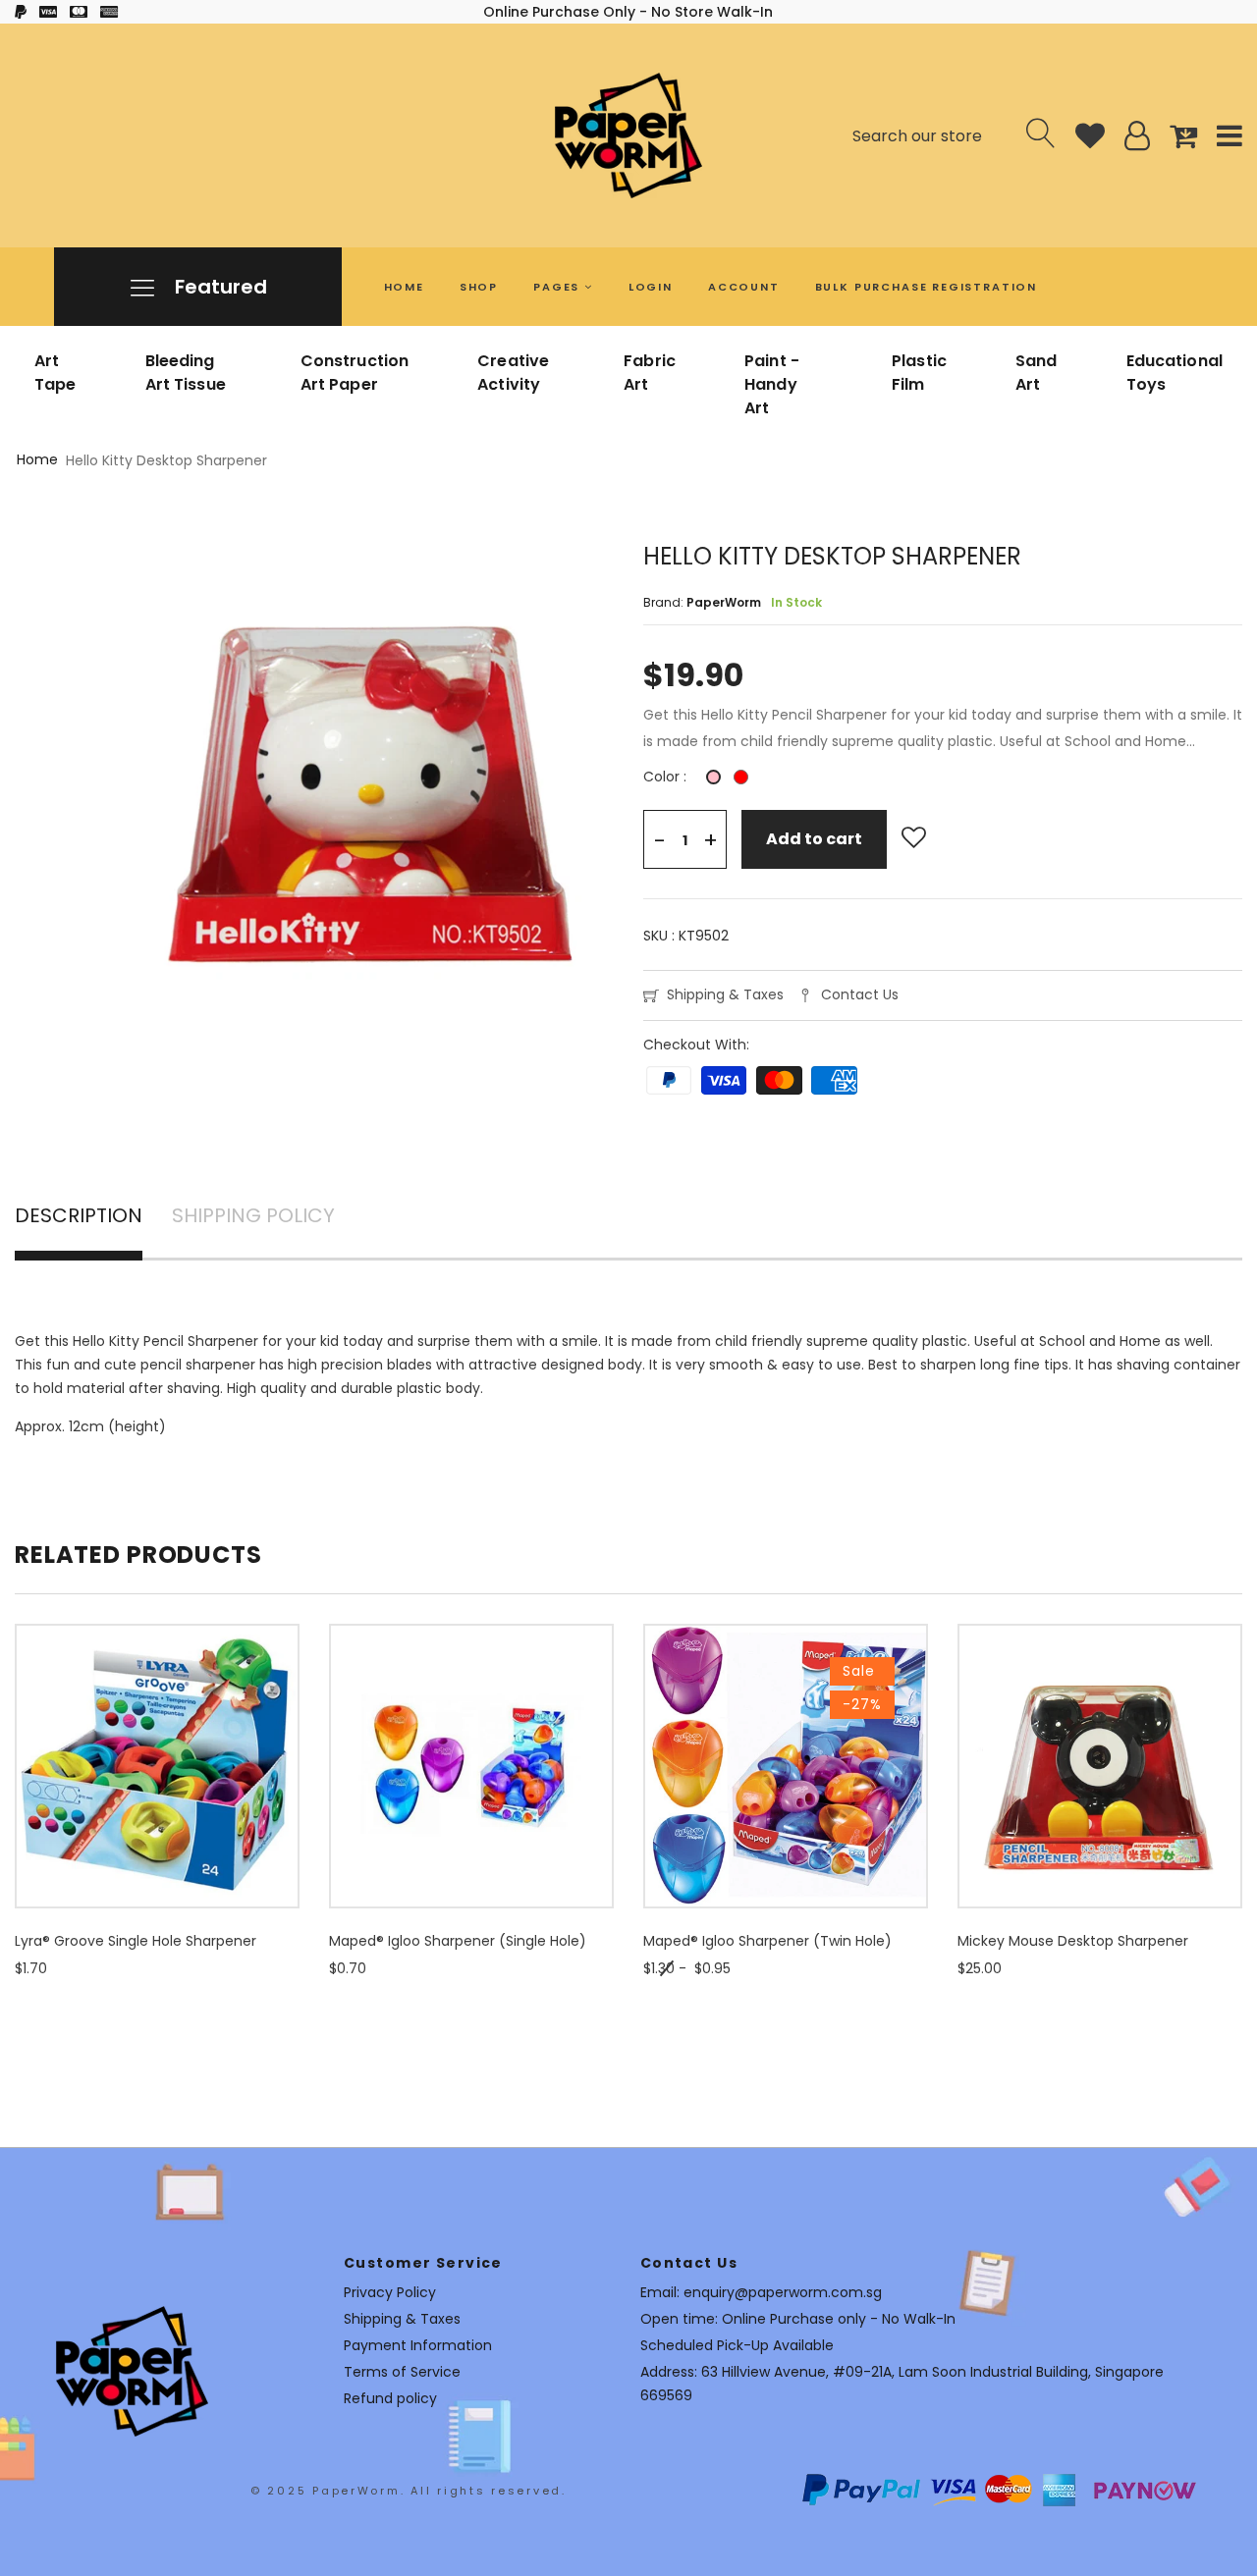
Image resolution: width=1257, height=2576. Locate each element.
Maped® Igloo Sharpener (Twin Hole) (767, 1941)
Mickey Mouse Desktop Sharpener (1073, 1941)
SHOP (479, 287)
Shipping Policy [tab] (253, 1217)
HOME (404, 287)
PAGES (559, 287)
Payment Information (418, 2345)
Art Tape (55, 373)
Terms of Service (402, 2372)
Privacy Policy (390, 2292)
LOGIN (651, 287)
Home (37, 459)
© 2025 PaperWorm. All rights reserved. (409, 2491)
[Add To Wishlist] (914, 838)
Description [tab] (79, 1217)
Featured (219, 287)
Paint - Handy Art (772, 384)
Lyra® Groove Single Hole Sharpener (136, 1941)
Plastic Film (919, 373)
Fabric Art (650, 373)
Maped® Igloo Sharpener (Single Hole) (458, 1941)
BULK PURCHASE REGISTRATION (926, 287)
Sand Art (1037, 373)
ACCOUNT (744, 287)
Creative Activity (513, 373)
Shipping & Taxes (725, 994)
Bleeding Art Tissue (186, 373)
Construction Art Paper (355, 373)
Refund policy (390, 2398)
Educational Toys (1175, 373)
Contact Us (860, 994)
